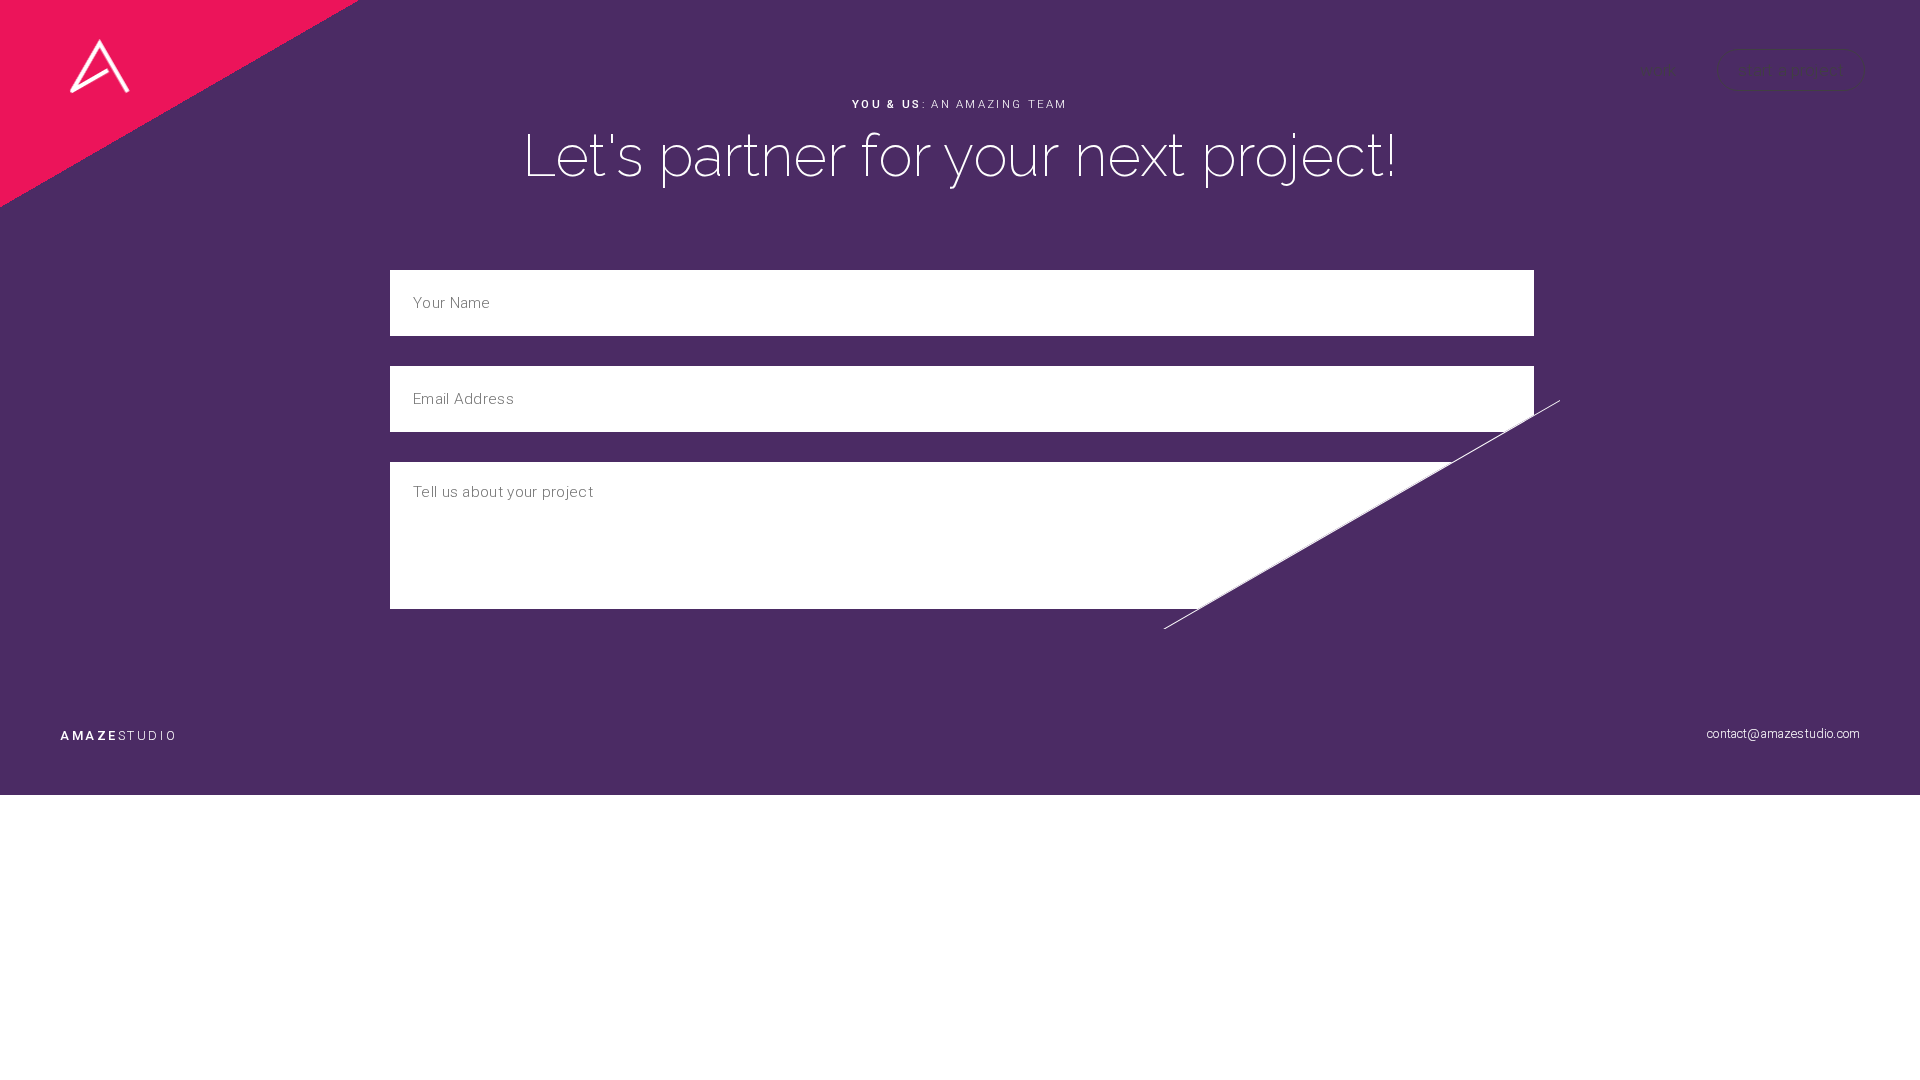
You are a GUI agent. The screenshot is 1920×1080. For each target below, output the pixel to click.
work (1658, 70)
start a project (1791, 70)
